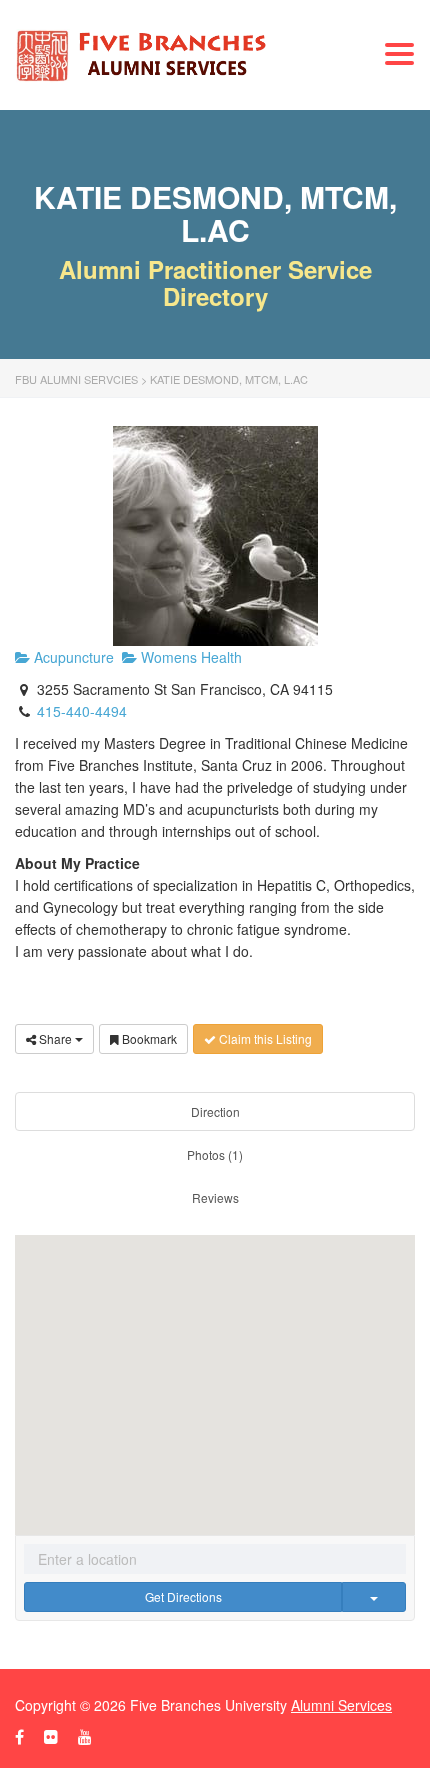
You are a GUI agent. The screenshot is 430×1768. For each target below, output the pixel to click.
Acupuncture (72, 657)
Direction (215, 1111)
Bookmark (148, 1038)
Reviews (215, 1197)
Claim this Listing (264, 1038)
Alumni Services (341, 1705)
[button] (215, 1370)
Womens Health (189, 657)
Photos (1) (215, 1154)
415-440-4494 (82, 711)
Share (55, 1038)
